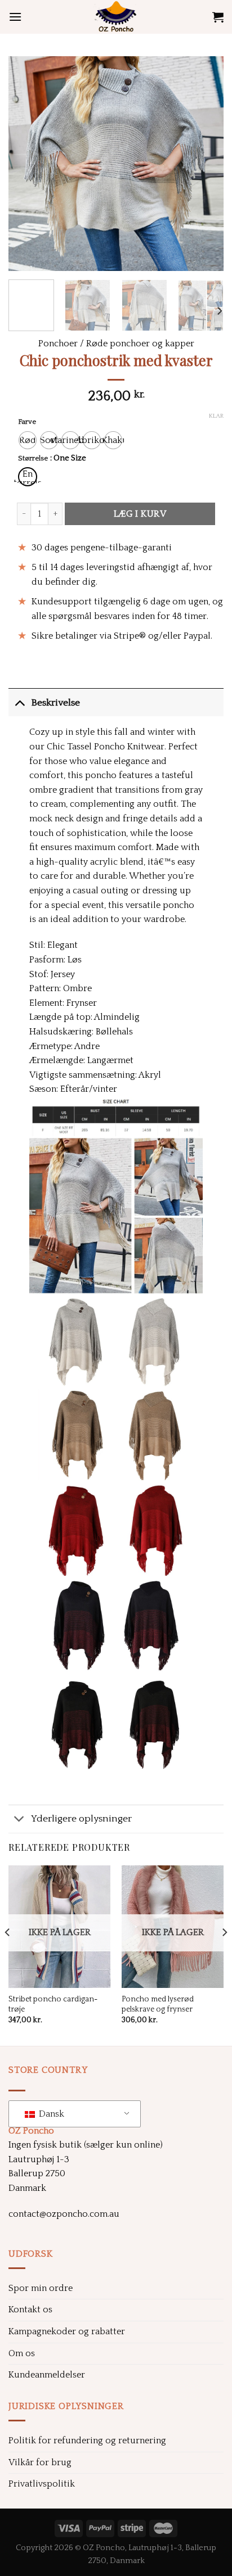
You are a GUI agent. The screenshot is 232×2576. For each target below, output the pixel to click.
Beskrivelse (55, 703)
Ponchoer (58, 344)
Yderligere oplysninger (81, 1819)
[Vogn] (218, 17)
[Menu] (15, 17)
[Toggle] (19, 702)
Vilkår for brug (40, 2462)
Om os (22, 2353)
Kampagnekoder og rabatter (67, 2331)
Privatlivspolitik (42, 2484)
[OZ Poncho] (116, 17)
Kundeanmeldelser (47, 2375)
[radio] (28, 440)
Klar (216, 416)
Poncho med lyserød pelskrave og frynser (158, 2004)
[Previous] (27, 164)
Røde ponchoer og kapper (140, 344)
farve (27, 422)
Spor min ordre (41, 2288)
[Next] (205, 164)
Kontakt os (30, 2310)
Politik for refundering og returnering (87, 2441)
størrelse (33, 458)
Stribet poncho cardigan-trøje (53, 2004)
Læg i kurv (140, 514)
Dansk (50, 2114)
